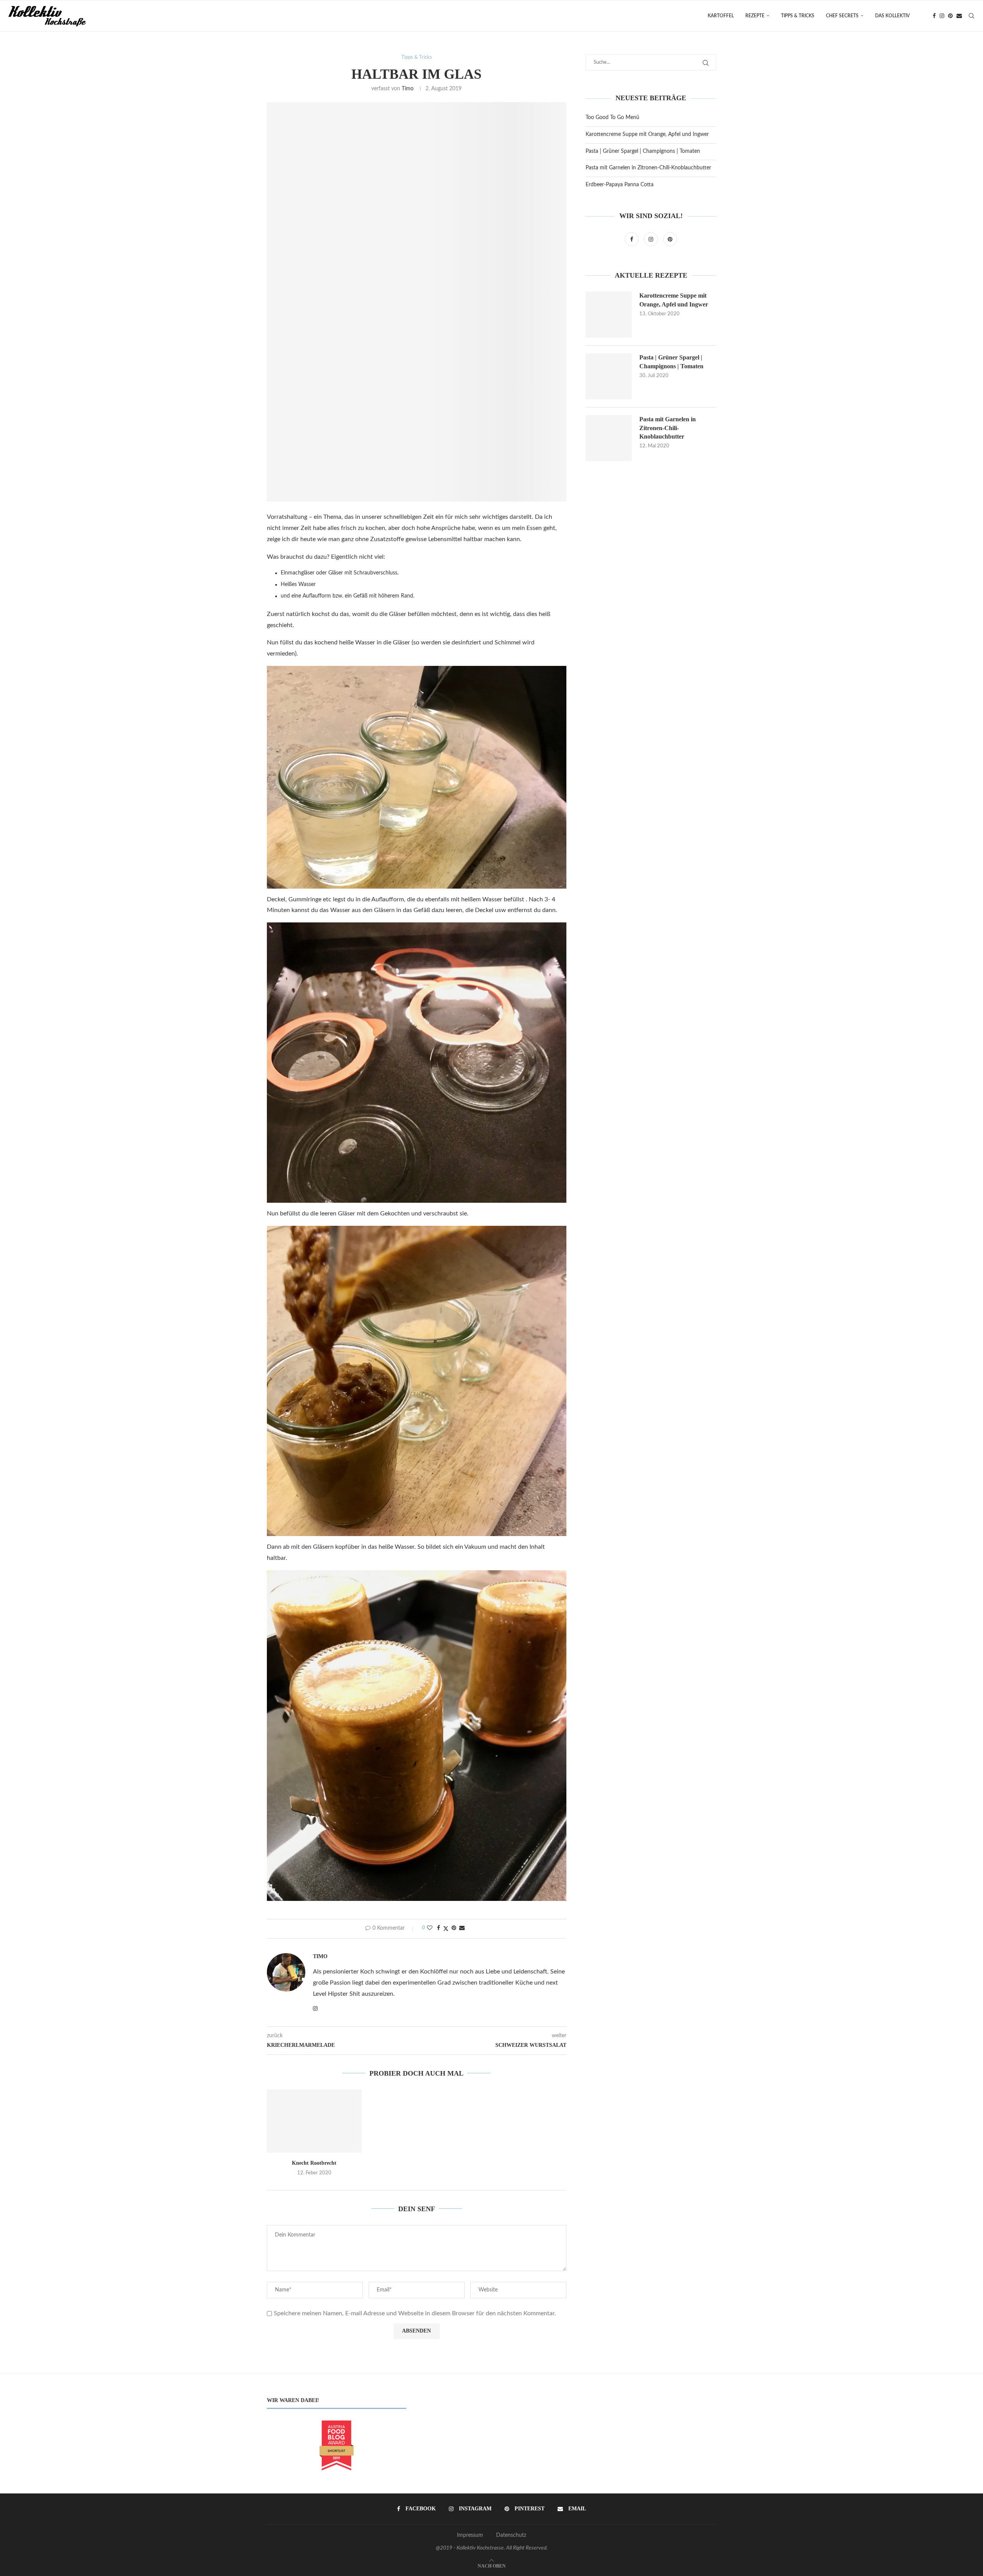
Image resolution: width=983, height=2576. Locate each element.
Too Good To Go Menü (612, 118)
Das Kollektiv (892, 16)
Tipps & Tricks (798, 16)
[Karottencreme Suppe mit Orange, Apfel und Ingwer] (609, 315)
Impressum (470, 2535)
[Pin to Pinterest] (454, 1928)
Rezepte (755, 16)
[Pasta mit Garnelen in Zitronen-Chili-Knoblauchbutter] (609, 438)
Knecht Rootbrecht (314, 2163)
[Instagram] (942, 16)
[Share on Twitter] (446, 1929)
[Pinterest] (950, 16)
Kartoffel (721, 16)
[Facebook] (934, 16)
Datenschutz (511, 2535)
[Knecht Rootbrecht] (314, 2121)
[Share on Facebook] (439, 1928)
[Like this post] (430, 1928)
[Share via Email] (462, 1928)
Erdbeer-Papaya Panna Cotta (620, 185)
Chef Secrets (842, 16)
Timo (408, 89)
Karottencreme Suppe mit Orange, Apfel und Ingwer (647, 134)
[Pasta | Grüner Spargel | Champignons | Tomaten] (609, 376)
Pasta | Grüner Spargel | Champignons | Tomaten (643, 151)
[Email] (959, 16)
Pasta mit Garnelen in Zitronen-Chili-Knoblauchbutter (648, 168)
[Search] (971, 16)
